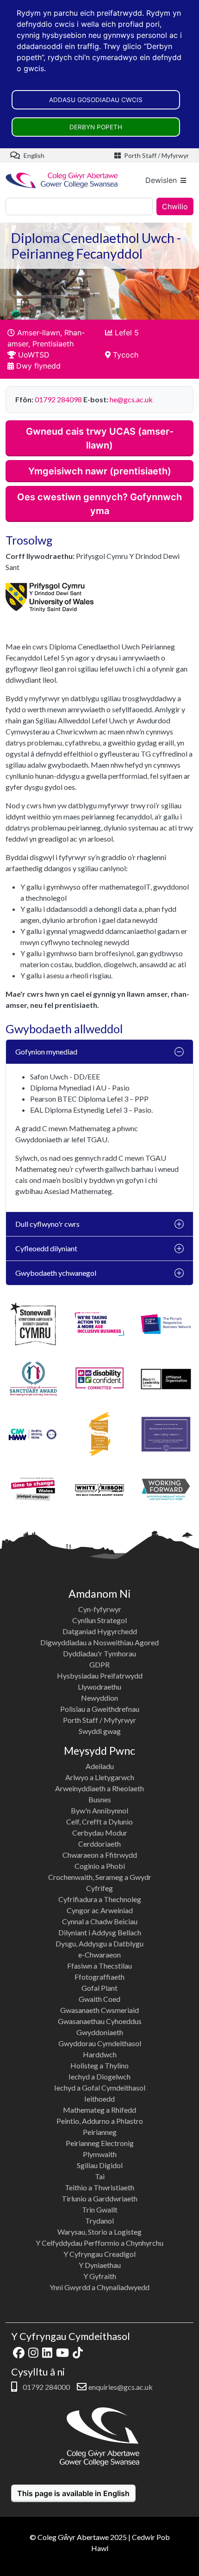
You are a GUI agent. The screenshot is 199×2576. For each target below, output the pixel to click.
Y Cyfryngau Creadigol (99, 2254)
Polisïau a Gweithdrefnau (100, 1709)
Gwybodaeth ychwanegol (56, 1273)
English (33, 155)
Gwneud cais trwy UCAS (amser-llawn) (100, 438)
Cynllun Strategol (99, 1620)
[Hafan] (62, 180)
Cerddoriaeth (99, 1844)
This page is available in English (73, 2493)
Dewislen (161, 180)
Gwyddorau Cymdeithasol (100, 2043)
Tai (100, 2176)
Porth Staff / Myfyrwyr (156, 155)
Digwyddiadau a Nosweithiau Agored (99, 1642)
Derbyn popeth (96, 127)
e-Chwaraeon (99, 1955)
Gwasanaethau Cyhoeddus (100, 2021)
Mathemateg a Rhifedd (99, 2110)
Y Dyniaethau (100, 2265)
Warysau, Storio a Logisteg (99, 2232)
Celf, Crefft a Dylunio (99, 1821)
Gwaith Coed (99, 1999)
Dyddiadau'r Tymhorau (99, 1653)
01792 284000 (46, 2387)
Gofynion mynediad (46, 1052)
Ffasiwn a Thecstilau (99, 1966)
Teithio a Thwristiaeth (99, 2187)
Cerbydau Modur (100, 1833)
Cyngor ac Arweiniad (100, 1910)
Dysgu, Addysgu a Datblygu (99, 1943)
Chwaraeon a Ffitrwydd (100, 1855)
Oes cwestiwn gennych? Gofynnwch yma (99, 504)
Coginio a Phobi (100, 1866)
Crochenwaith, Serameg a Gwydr (100, 1877)
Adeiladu (100, 1766)
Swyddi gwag (100, 1731)
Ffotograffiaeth (99, 1977)
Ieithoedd (99, 2099)
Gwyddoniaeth (100, 2032)
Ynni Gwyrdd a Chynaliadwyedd (99, 2287)
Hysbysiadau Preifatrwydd (100, 1676)
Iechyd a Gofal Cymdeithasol (100, 2088)
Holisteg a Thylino (99, 2065)
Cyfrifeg (99, 1888)
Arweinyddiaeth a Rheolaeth (99, 1788)
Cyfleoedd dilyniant (46, 1248)
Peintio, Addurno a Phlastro (100, 2121)
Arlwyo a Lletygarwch (100, 1777)
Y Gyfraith (100, 2276)
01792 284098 (58, 399)
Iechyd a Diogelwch (99, 2076)
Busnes (100, 1799)
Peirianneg (100, 2132)
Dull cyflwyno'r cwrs (47, 1224)
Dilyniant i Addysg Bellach (100, 1932)
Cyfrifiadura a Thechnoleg (100, 1899)
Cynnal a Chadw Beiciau (100, 1921)
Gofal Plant (99, 1988)
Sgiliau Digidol (100, 2165)
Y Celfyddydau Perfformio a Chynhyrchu (99, 2243)
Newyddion (99, 1698)
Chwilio (175, 206)
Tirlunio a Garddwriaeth (99, 2198)
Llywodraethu (99, 1687)
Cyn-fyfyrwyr (100, 1609)
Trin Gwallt (100, 2209)
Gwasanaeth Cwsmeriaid (99, 2010)
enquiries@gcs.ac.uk (121, 2387)
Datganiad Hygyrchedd (100, 1631)
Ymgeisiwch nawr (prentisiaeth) (100, 471)
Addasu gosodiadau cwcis (96, 100)
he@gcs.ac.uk (131, 399)
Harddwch (100, 2054)
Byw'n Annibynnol (99, 1810)
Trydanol (99, 2221)
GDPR (99, 1664)
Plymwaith (100, 2154)
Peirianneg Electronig (100, 2143)
